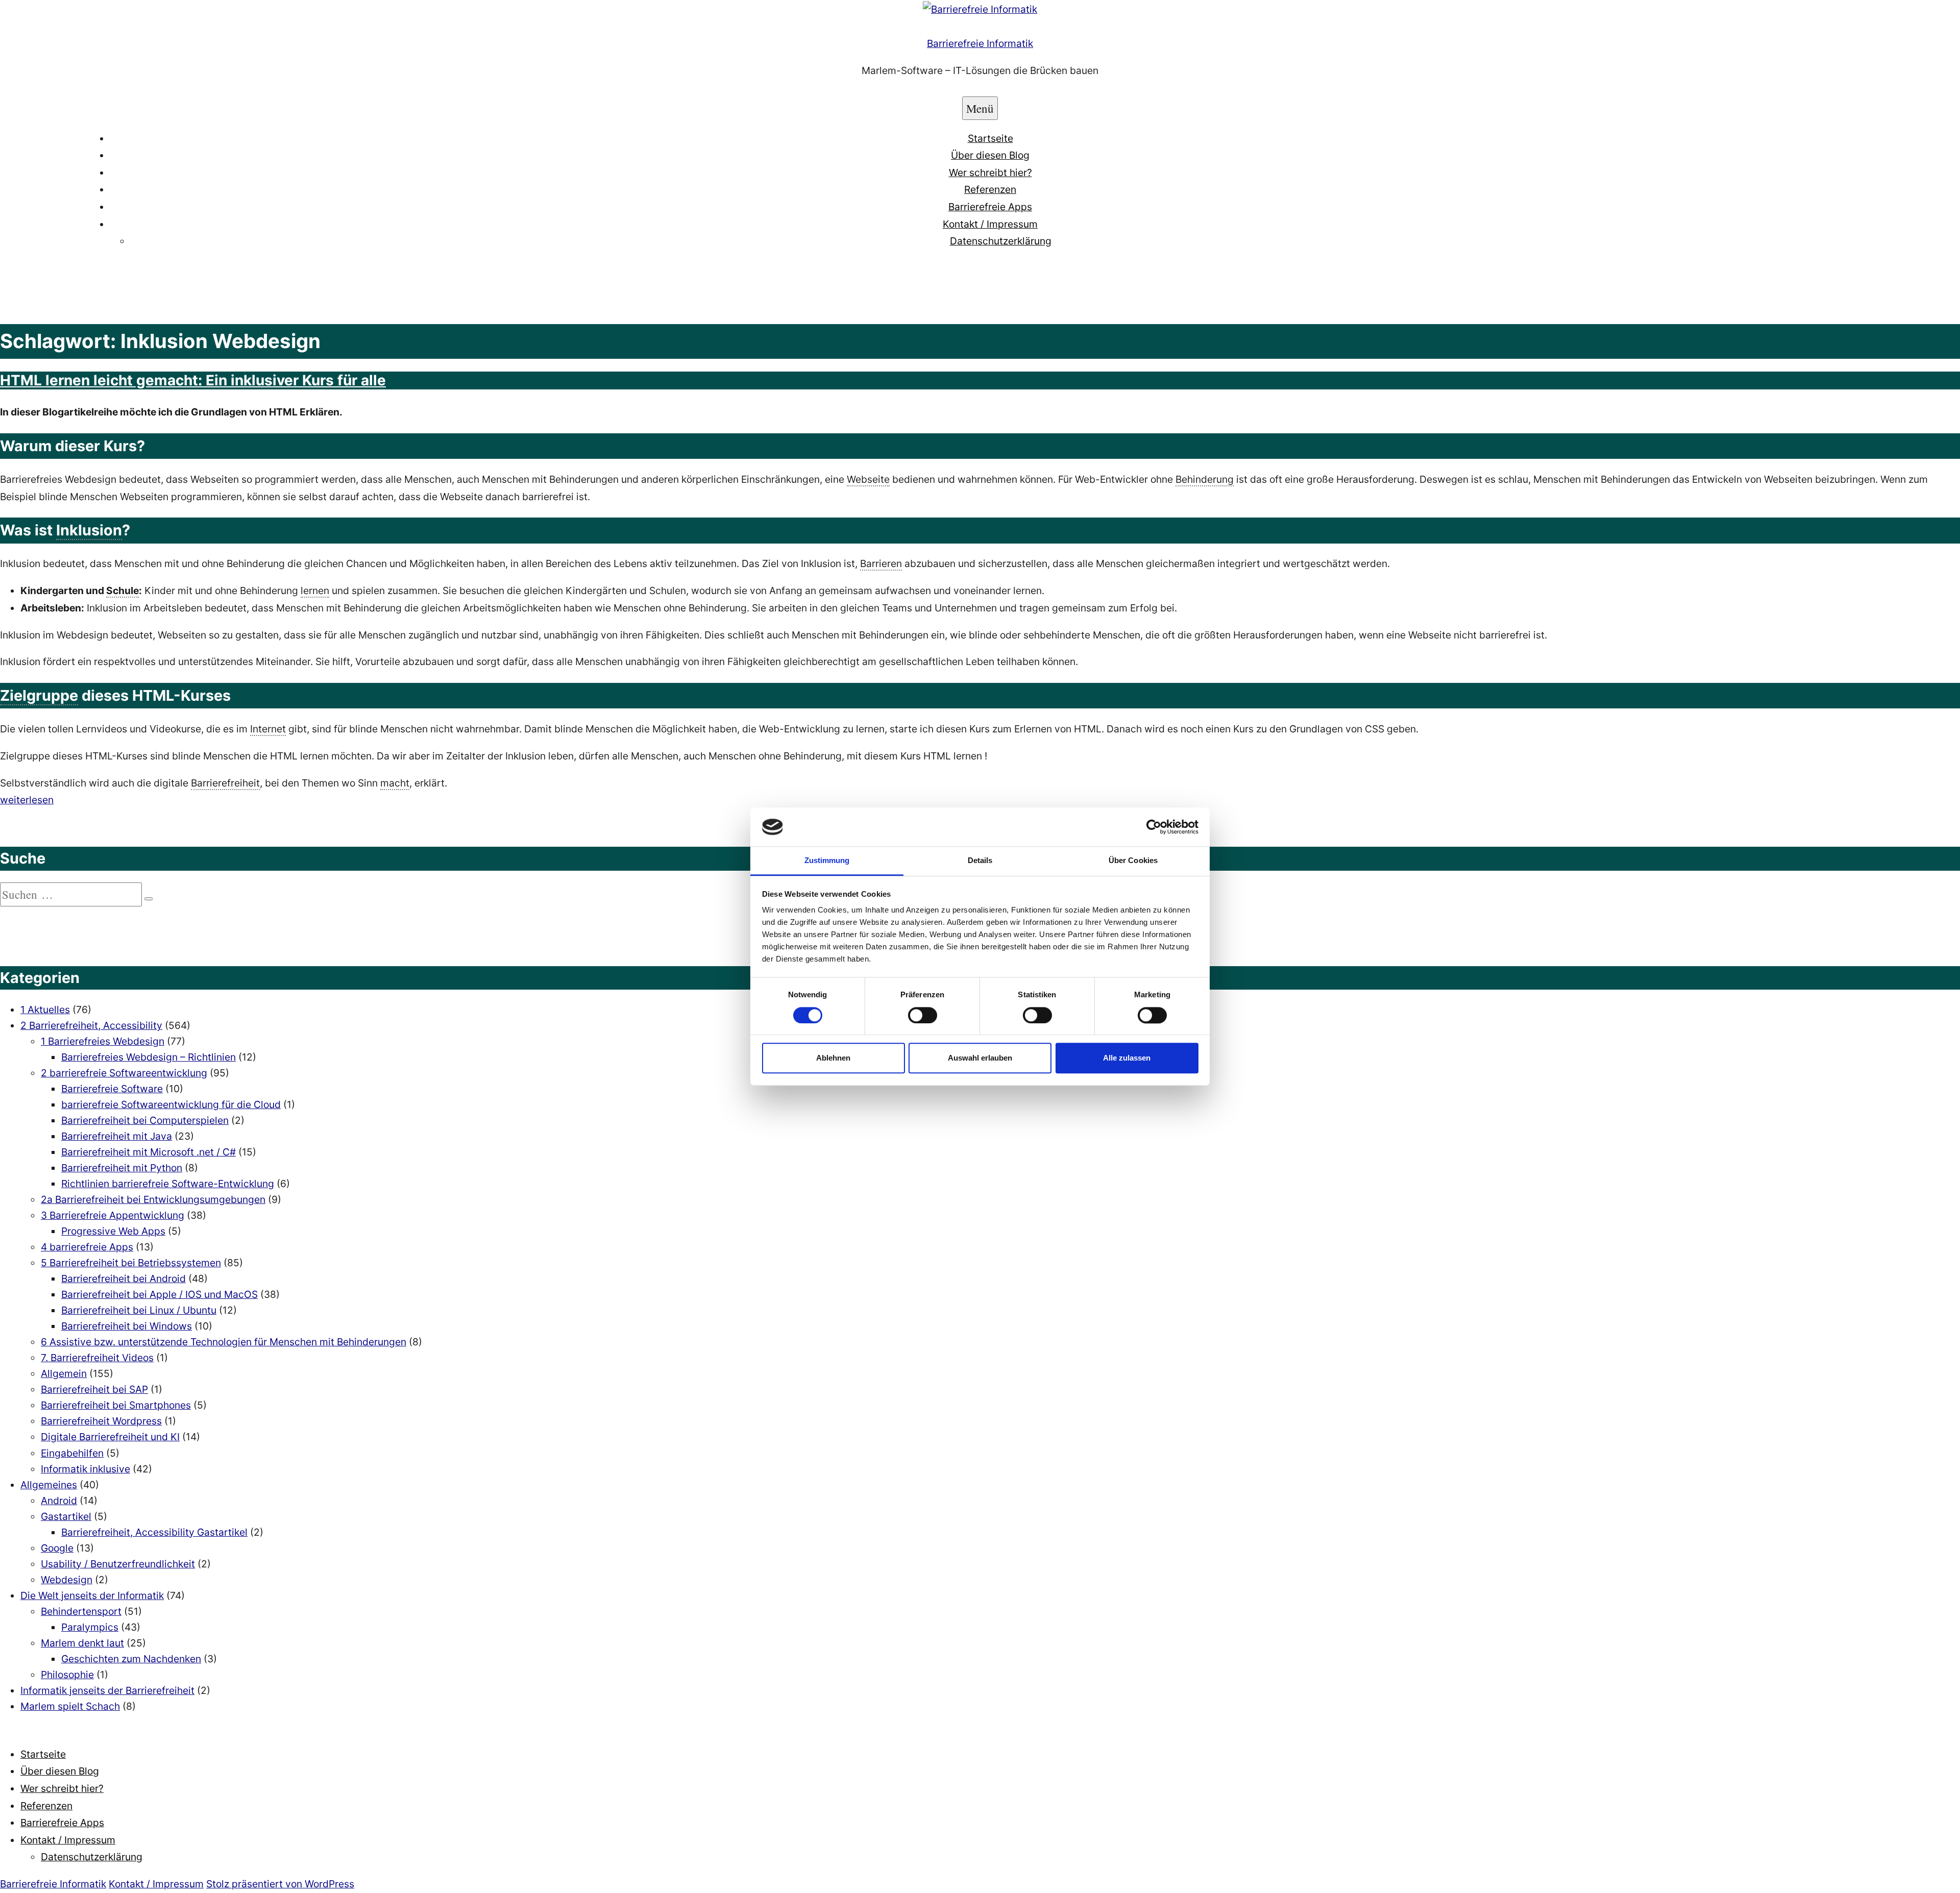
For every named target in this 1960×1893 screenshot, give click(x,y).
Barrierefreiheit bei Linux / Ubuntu (139, 1310)
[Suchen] (149, 899)
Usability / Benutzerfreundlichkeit (118, 1564)
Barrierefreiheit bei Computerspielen (145, 1120)
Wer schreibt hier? (990, 173)
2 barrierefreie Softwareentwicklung (124, 1073)
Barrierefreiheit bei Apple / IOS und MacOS (160, 1294)
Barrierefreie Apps (990, 207)
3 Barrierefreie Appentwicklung (113, 1215)
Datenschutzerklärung (1001, 241)
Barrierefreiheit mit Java (117, 1136)
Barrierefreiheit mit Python (122, 1168)
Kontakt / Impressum (990, 224)
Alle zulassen (1127, 1058)
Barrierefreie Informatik (980, 43)
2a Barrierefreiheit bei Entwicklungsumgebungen (153, 1199)
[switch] (923, 1015)
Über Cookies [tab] (1133, 861)
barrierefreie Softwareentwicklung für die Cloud (171, 1104)
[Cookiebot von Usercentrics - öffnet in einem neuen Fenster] (1154, 827)
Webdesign (67, 1580)
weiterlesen (27, 800)
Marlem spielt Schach (70, 1706)
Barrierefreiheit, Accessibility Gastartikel (154, 1532)
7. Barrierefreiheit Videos (97, 1358)
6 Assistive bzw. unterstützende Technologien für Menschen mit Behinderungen (224, 1342)
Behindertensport (81, 1611)
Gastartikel (66, 1516)
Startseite (990, 138)
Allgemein (64, 1373)
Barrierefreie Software (112, 1089)
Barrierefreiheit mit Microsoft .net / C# (149, 1152)
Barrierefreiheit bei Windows (127, 1326)
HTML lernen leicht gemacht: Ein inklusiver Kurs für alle (193, 380)
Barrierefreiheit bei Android (124, 1279)
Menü (980, 108)
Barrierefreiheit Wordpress (101, 1421)
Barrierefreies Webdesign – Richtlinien (149, 1057)
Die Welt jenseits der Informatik (92, 1595)
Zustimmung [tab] (827, 861)
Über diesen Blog (990, 155)
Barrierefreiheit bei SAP (94, 1389)
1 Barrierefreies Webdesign (103, 1041)
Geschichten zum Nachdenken (131, 1659)
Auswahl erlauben (980, 1058)
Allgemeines (49, 1485)
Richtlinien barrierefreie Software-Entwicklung (168, 1184)
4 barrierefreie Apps (87, 1247)
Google (57, 1548)
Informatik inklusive (85, 1469)
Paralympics (90, 1627)
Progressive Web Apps (113, 1231)
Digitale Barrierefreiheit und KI (110, 1437)
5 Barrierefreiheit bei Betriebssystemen (131, 1263)
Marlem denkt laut (82, 1643)
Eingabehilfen (72, 1453)
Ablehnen (833, 1058)
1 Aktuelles (45, 1010)
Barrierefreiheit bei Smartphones (116, 1405)
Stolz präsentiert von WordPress (280, 1884)
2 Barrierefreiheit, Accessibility (91, 1025)
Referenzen (990, 189)
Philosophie (67, 1675)
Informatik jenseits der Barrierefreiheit (107, 1690)
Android (59, 1501)
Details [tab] (980, 861)
